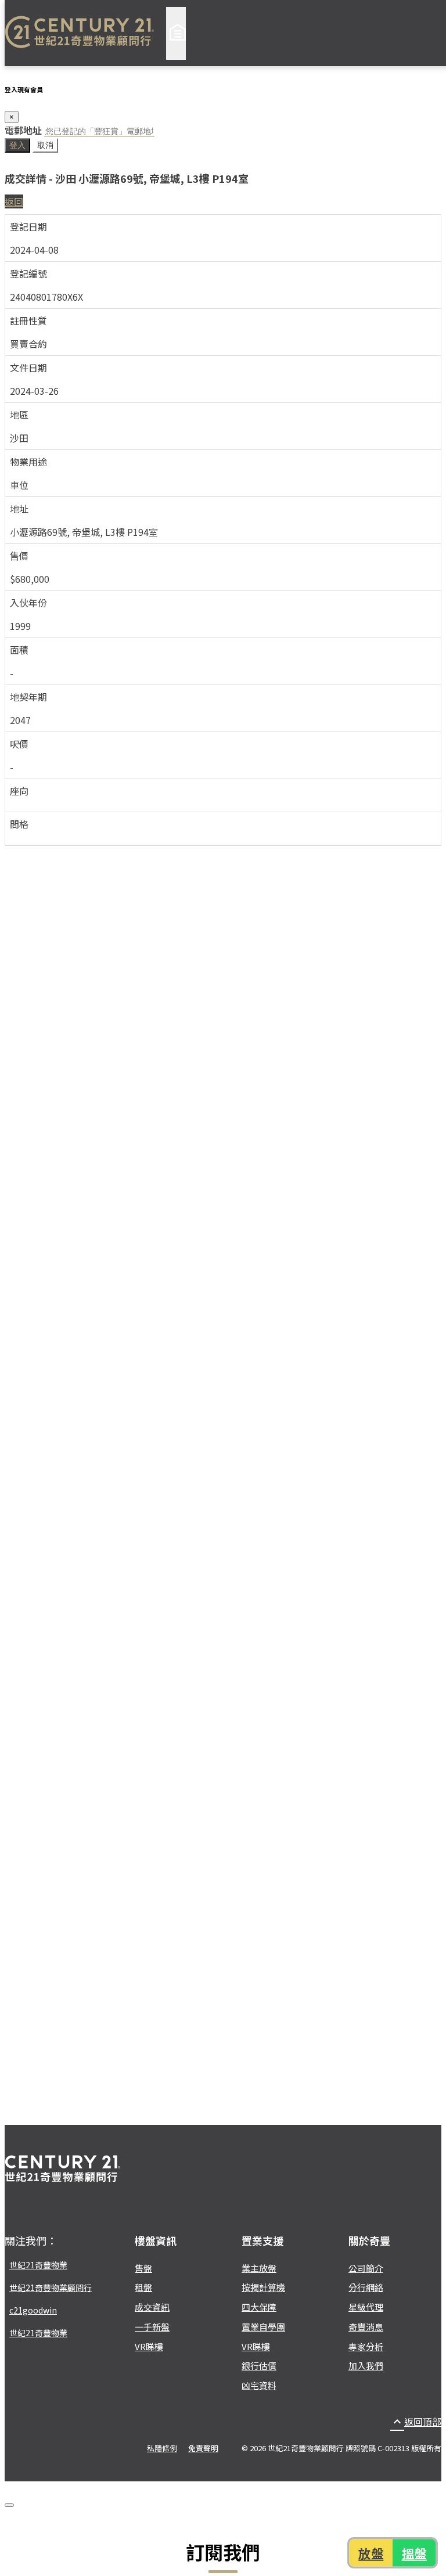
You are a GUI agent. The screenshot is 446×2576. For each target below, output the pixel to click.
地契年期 (28, 697)
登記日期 (28, 226)
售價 (19, 556)
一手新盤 (152, 2327)
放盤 (371, 2553)
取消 (45, 145)
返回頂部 (416, 2422)
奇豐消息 (366, 2327)
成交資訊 (152, 2307)
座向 (19, 791)
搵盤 (415, 2553)
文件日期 (28, 368)
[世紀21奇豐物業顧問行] (80, 33)
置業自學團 (263, 2327)
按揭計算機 (263, 2287)
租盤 (143, 2287)
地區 (19, 415)
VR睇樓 (149, 2346)
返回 (14, 201)
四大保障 (259, 2307)
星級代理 (366, 2307)
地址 (19, 509)
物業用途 (28, 462)
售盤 (143, 2268)
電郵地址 (23, 130)
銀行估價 (259, 2366)
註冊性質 (28, 320)
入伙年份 (28, 603)
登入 (17, 145)
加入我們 (366, 2366)
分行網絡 (366, 2287)
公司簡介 (366, 2268)
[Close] (9, 2505)
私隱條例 (162, 2448)
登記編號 (28, 273)
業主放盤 (259, 2268)
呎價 (19, 744)
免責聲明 (203, 2448)
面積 (19, 650)
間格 (19, 824)
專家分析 (366, 2346)
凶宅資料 (259, 2385)
